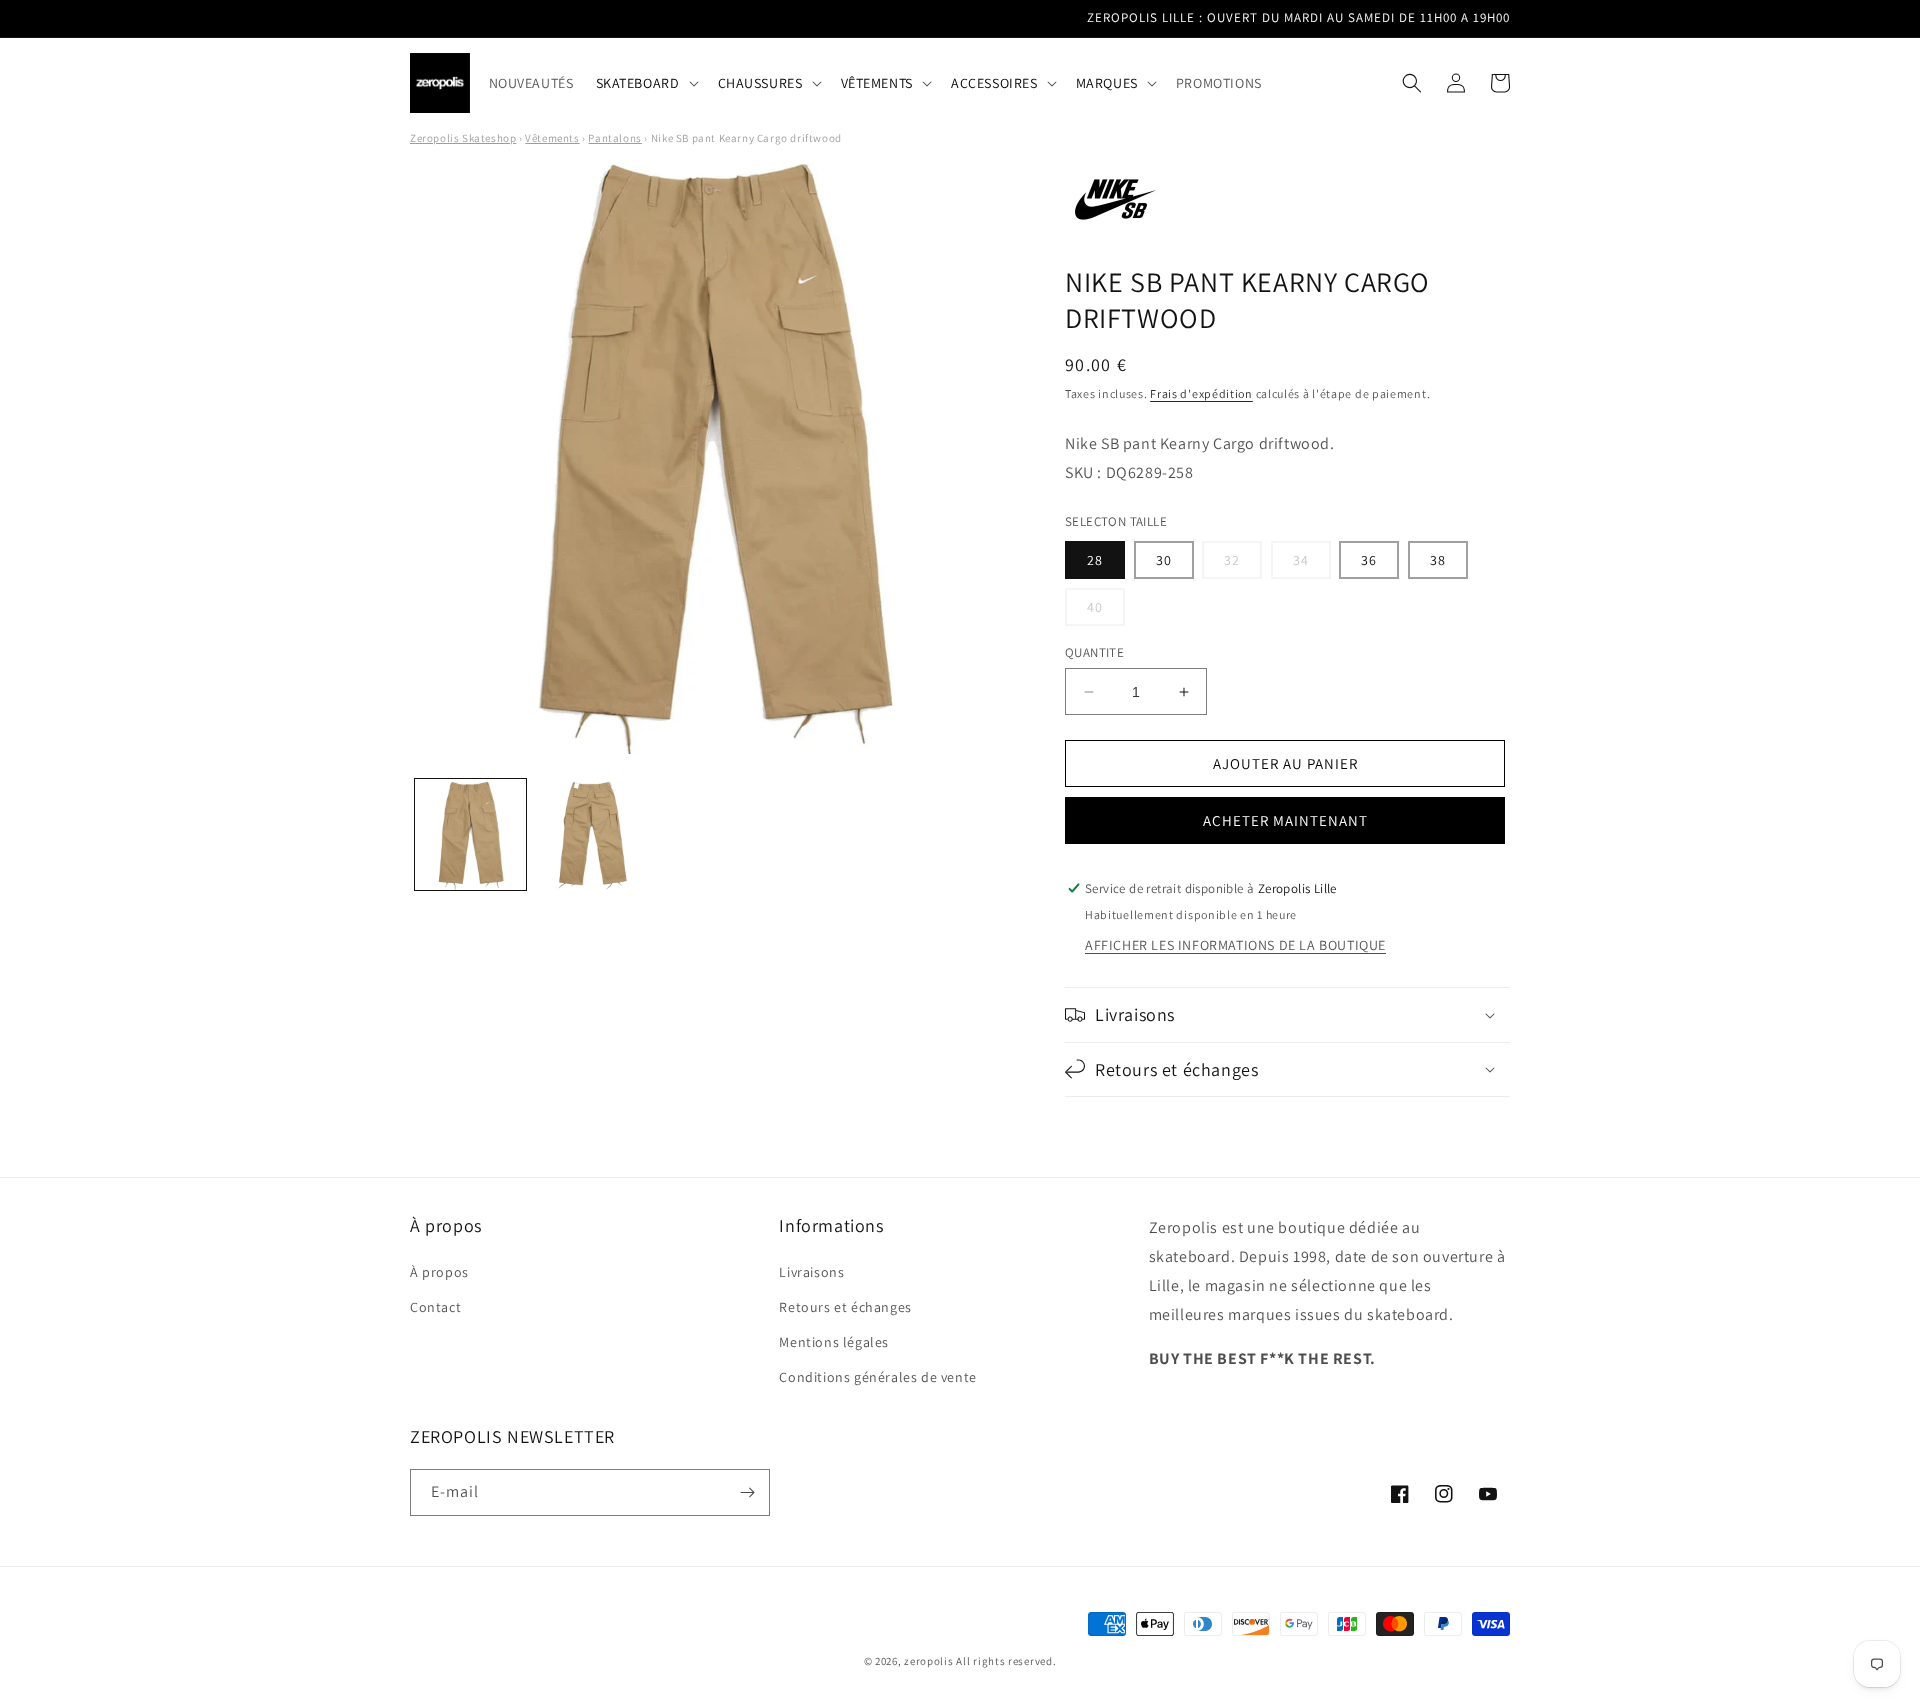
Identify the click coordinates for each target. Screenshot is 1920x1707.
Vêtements (552, 138)
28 (1095, 560)
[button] (646, 83)
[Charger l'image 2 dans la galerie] (591, 834)
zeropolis (928, 1661)
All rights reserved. (1006, 1661)
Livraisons (811, 1272)
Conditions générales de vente (877, 1377)
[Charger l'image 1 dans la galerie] (470, 834)
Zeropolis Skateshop (463, 138)
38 (1438, 560)
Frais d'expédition (1201, 393)
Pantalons (614, 138)
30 (1164, 560)
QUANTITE (1094, 652)
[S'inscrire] (747, 1492)
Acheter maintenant (1285, 820)
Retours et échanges (845, 1307)
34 (1312, 564)
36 (1369, 560)
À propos (439, 1272)
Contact (435, 1307)
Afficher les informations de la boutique (1235, 945)
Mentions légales (834, 1342)
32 (1243, 564)
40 (1106, 611)
